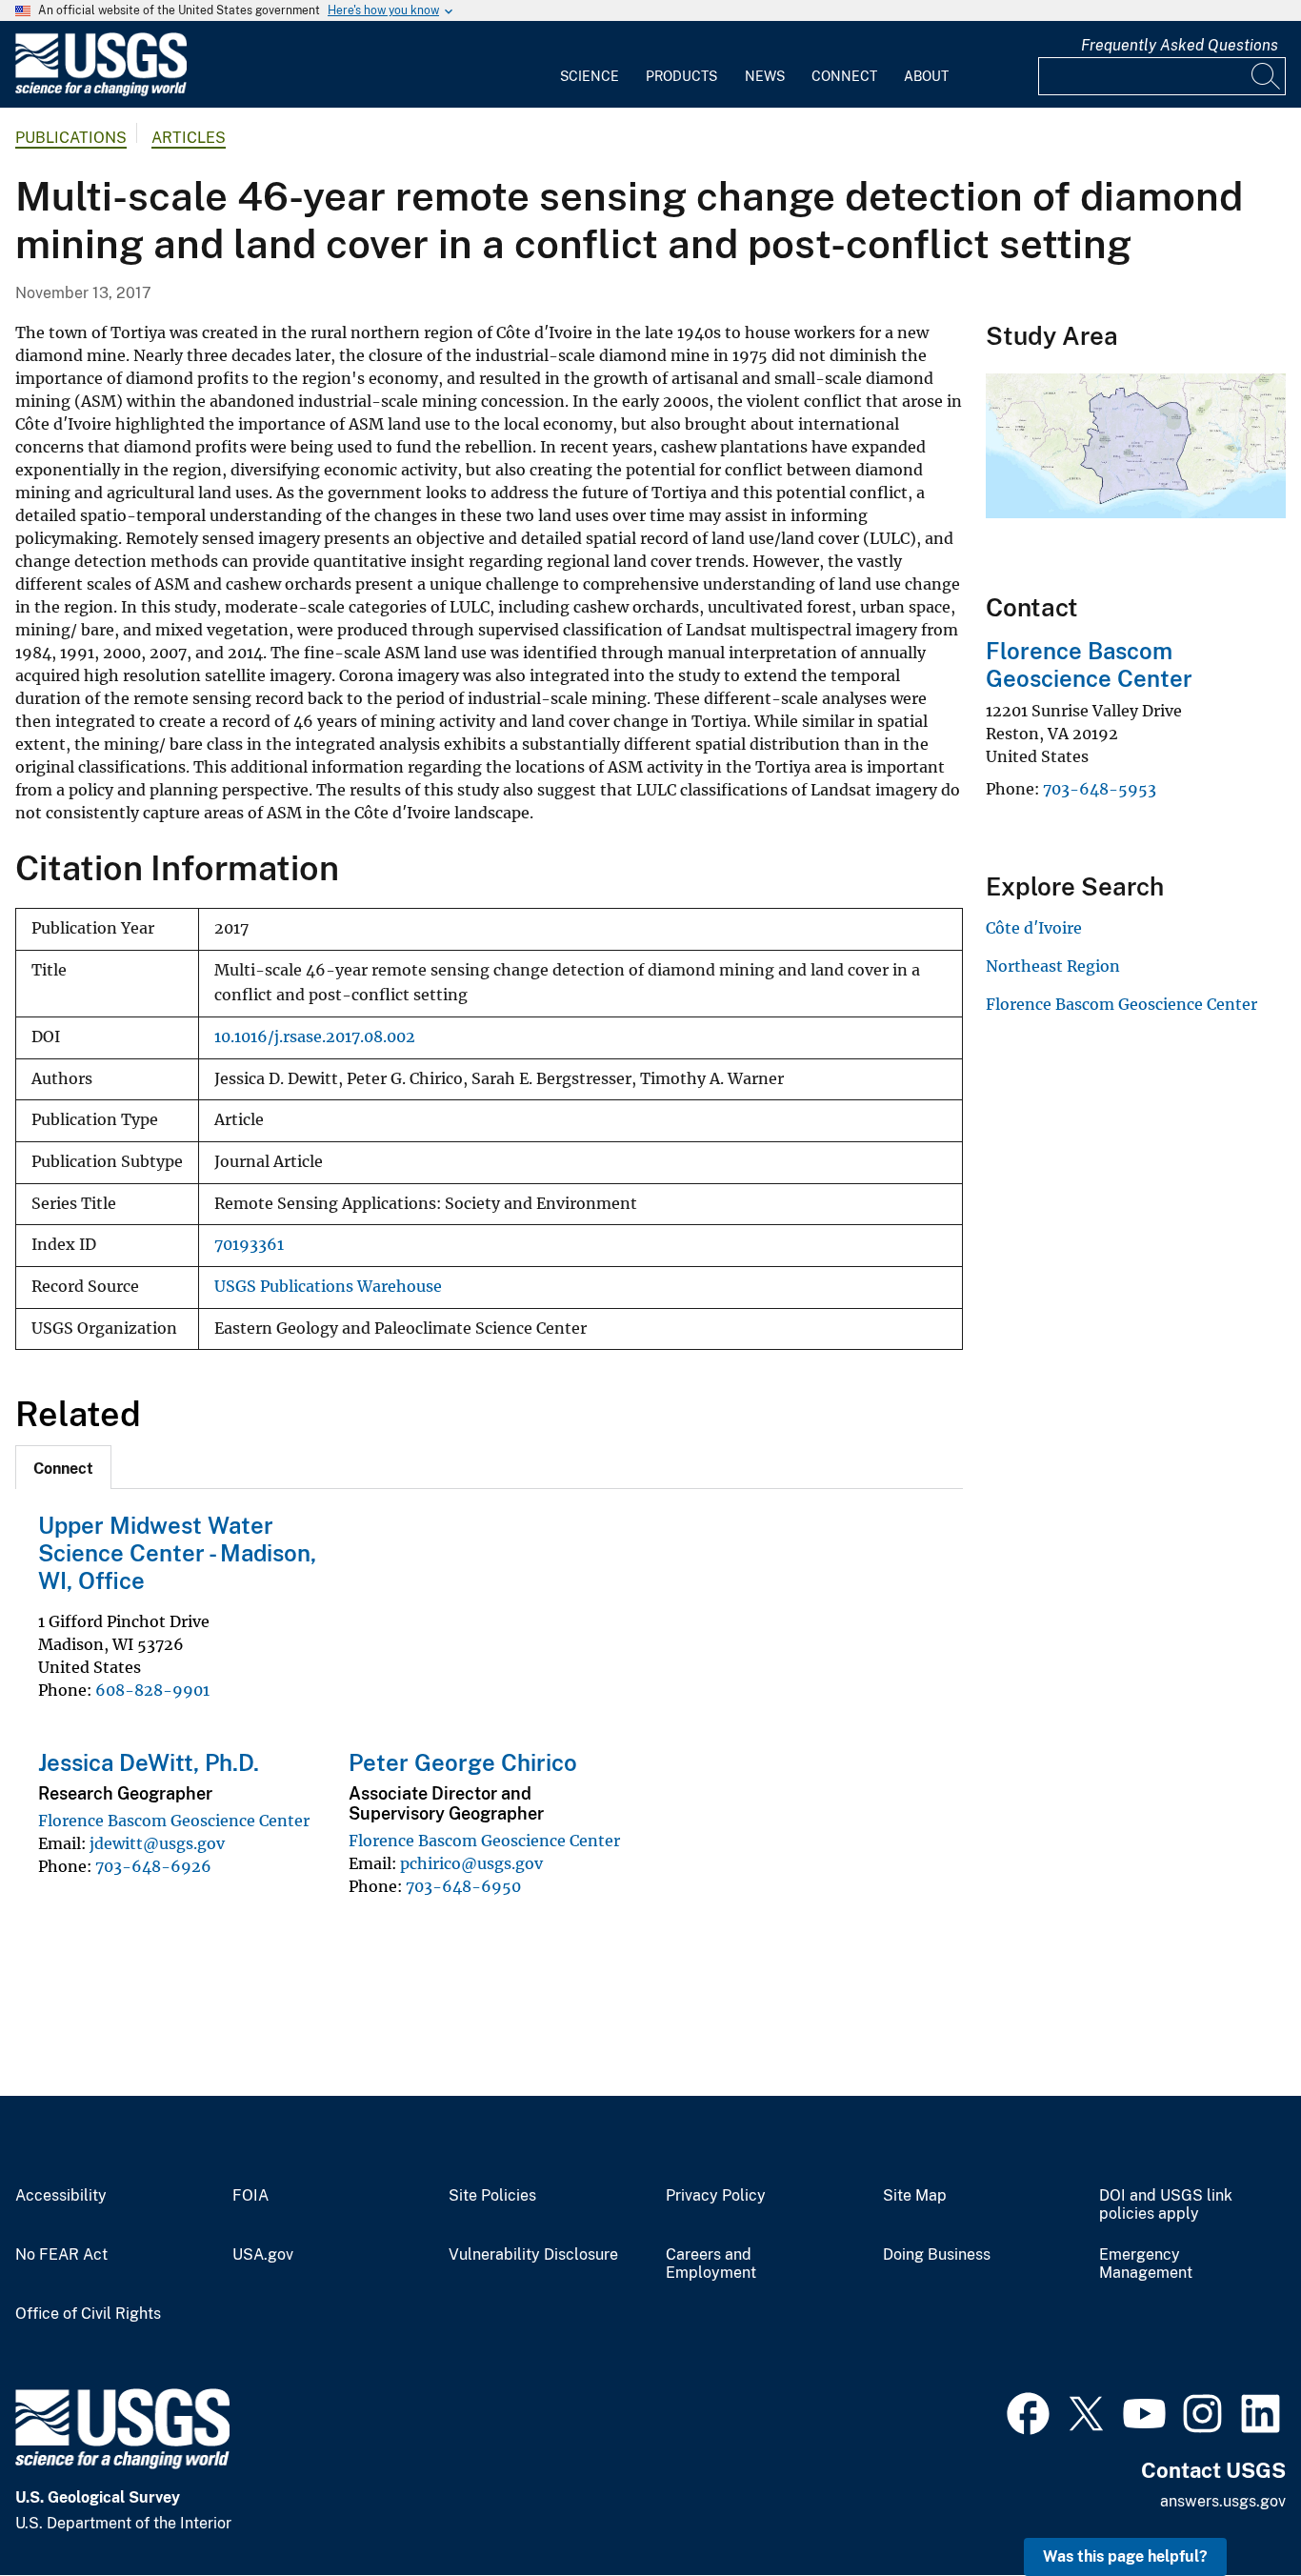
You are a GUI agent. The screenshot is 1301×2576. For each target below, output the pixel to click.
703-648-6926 (153, 1866)
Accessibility (61, 2196)
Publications (71, 138)
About (926, 76)
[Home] (101, 92)
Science (590, 76)
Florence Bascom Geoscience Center (174, 1821)
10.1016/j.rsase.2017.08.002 (315, 1037)
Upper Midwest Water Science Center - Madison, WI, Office (177, 1553)
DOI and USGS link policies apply (1166, 2205)
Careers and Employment (711, 2264)
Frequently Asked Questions (1180, 45)
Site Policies (492, 2196)
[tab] (63, 1467)
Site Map (915, 2196)
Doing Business (937, 2255)
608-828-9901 (152, 1690)
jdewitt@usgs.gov (157, 1843)
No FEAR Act (61, 2255)
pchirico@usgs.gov (471, 1863)
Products (681, 76)
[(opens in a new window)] (1028, 2411)
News (765, 76)
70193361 (249, 1245)
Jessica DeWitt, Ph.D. (149, 1762)
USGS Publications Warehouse (328, 1287)
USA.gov (263, 2255)
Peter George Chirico (463, 1762)
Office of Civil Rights (88, 2314)
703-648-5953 (1100, 789)
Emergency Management (1146, 2264)
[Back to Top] (1232, 2507)
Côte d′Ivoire (1034, 928)
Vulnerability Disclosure (533, 2255)
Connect (844, 76)
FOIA (250, 2196)
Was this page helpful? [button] (1125, 2556)
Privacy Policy (716, 2196)
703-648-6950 (463, 1886)
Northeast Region (1053, 966)
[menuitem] (590, 65)
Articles (189, 138)
